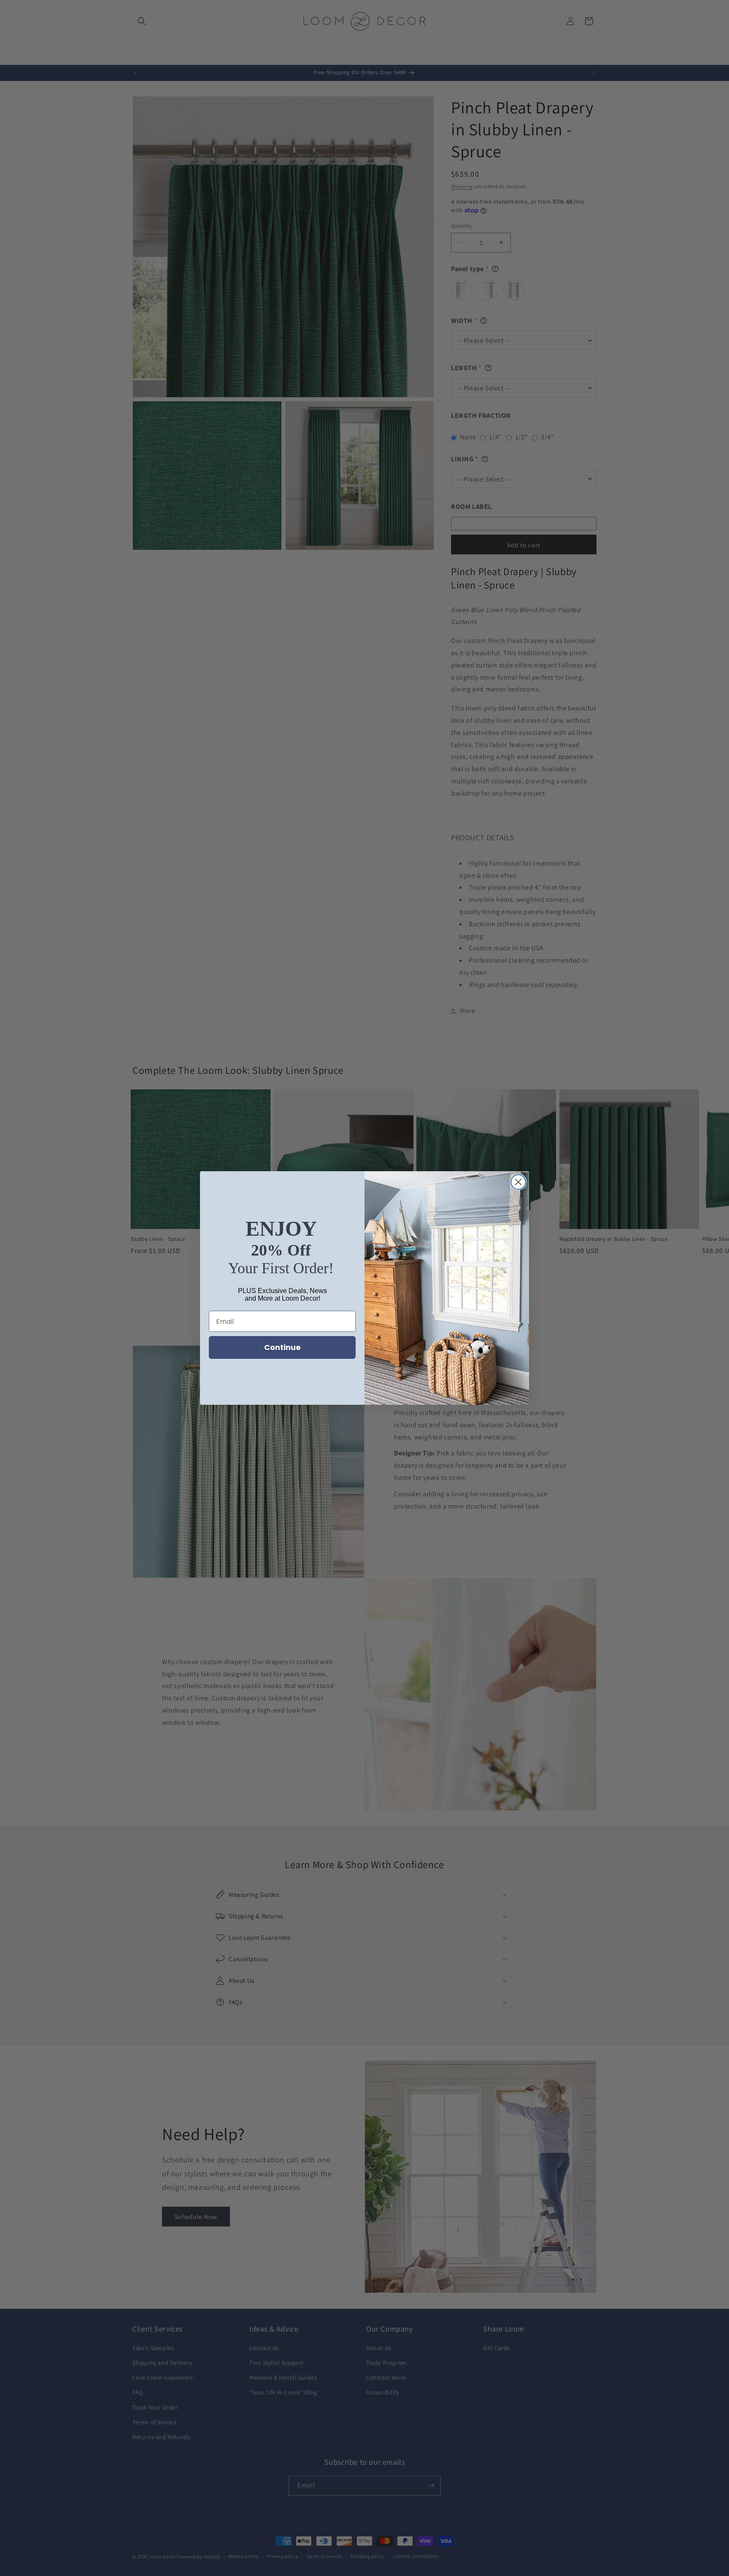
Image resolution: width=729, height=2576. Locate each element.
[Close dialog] (518, 1182)
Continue (282, 1347)
